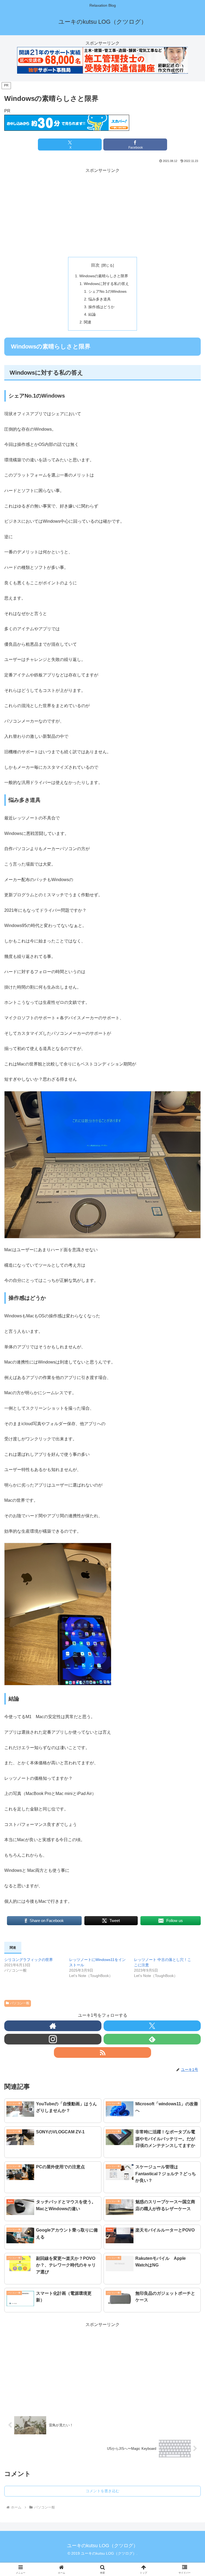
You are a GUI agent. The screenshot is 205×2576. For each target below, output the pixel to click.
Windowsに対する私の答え (106, 284)
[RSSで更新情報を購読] (102, 2052)
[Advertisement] (102, 212)
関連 (88, 322)
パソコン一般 (20, 2003)
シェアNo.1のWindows (107, 291)
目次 (95, 265)
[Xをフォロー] (152, 2026)
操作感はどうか (101, 307)
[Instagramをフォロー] (53, 2039)
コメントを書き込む (102, 2491)
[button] (189, 1409)
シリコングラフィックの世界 (29, 1960)
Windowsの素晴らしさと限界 (104, 276)
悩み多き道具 (100, 299)
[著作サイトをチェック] (53, 2026)
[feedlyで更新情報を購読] (152, 2039)
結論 (92, 314)
